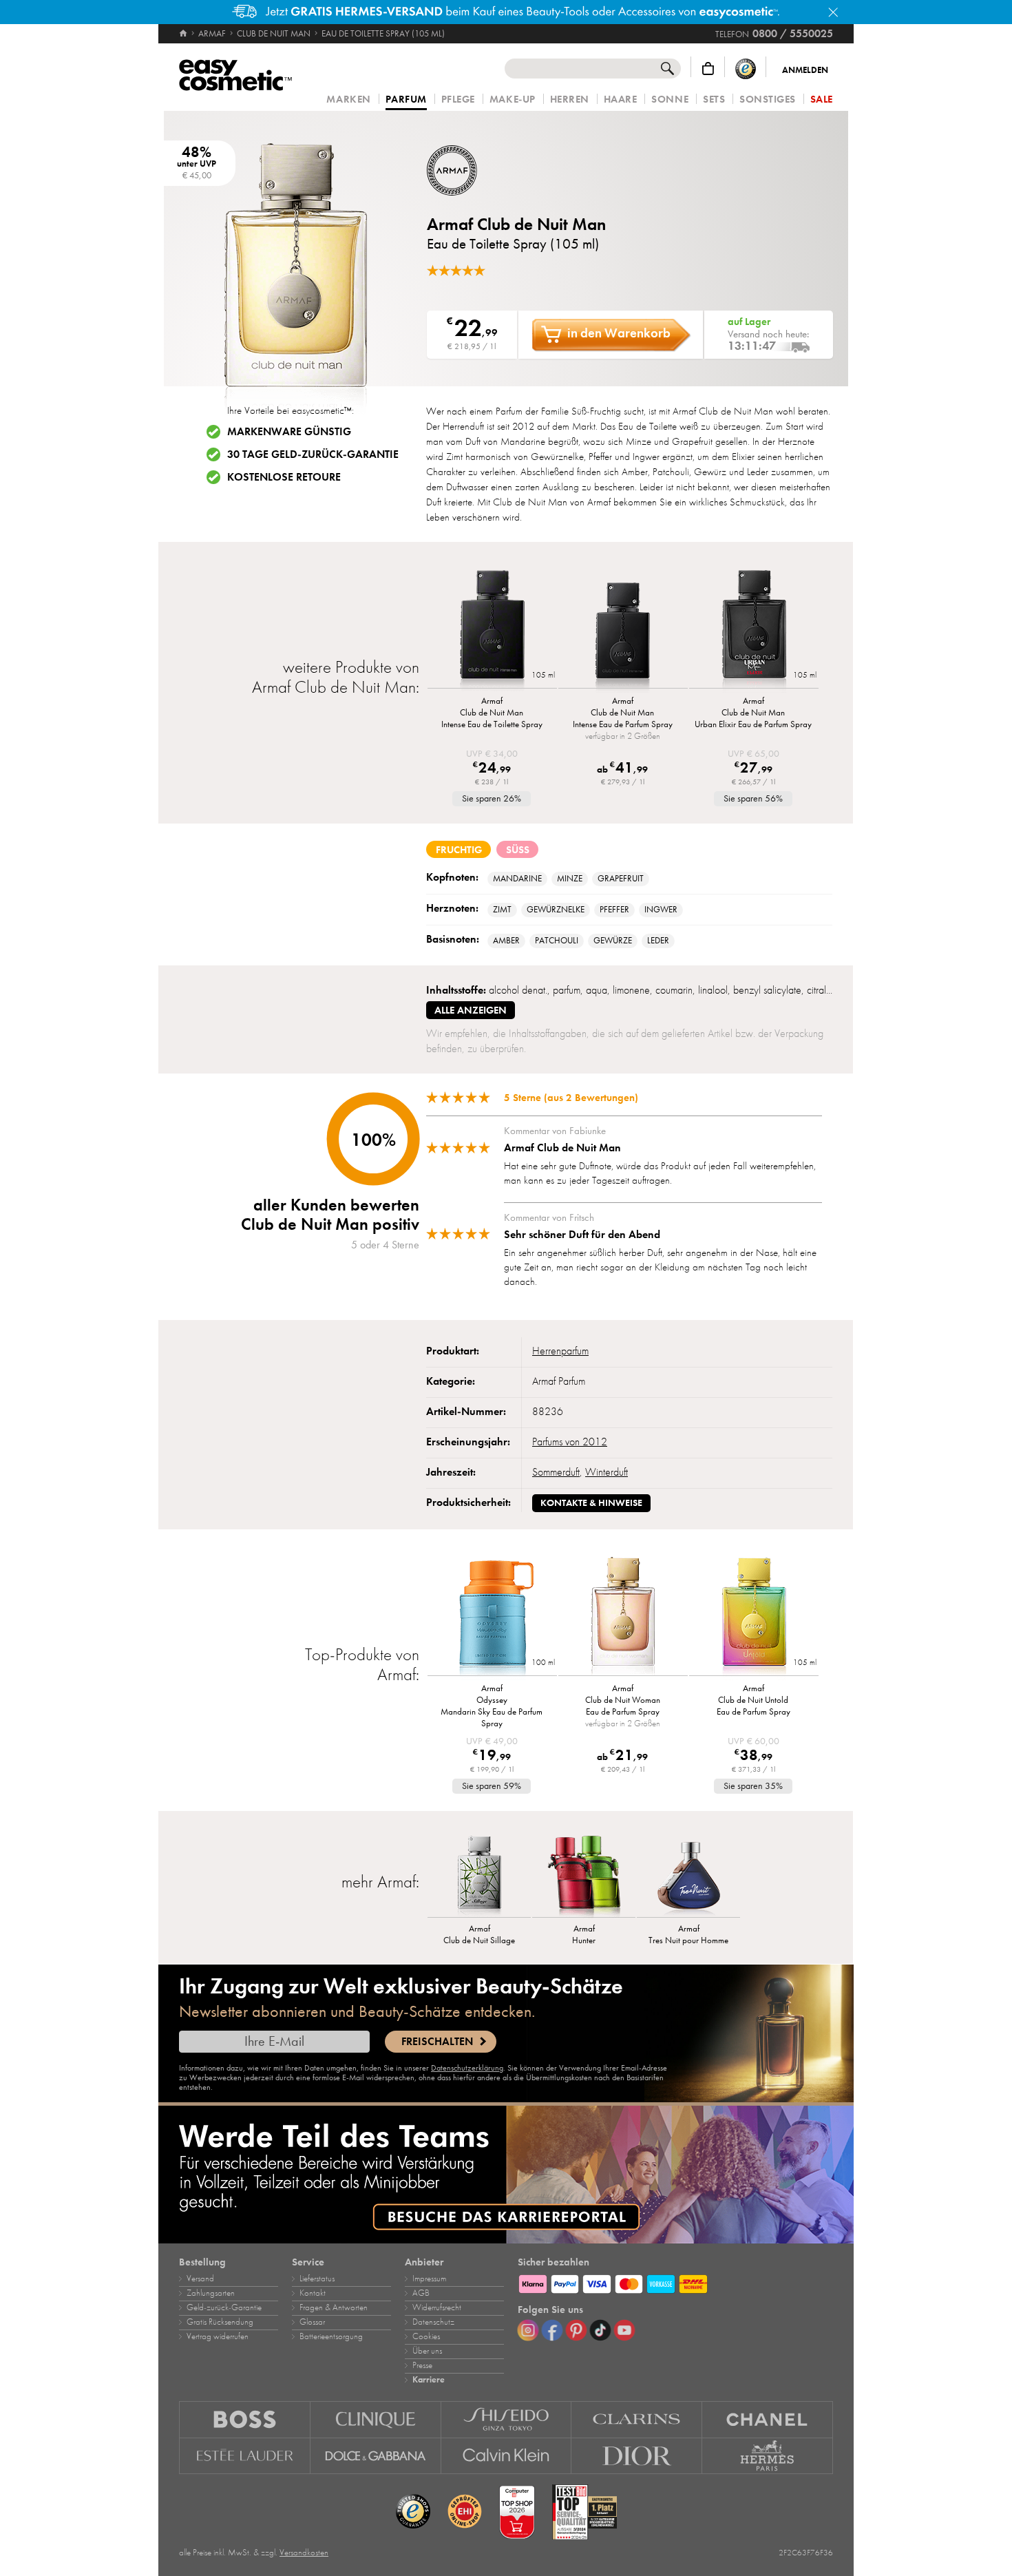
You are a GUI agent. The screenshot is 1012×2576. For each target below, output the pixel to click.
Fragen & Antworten (334, 2307)
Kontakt (313, 2293)
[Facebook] (552, 2330)
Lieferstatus (317, 2279)
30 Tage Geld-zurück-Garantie (313, 454)
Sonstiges (768, 100)
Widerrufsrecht (437, 2307)
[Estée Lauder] (245, 2456)
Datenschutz (433, 2322)
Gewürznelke (556, 910)
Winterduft (607, 1472)
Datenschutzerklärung (467, 2068)
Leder (658, 941)
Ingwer (661, 910)
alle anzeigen (471, 1010)
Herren (570, 100)
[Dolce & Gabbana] (376, 2456)
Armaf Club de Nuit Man (516, 224)
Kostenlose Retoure (284, 477)
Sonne (670, 100)
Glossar (312, 2322)
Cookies (426, 2336)
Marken (348, 100)
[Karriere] (506, 2175)
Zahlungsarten (211, 2293)
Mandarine (517, 879)
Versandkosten (304, 2553)
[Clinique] (376, 2419)
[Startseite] (184, 34)
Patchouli (557, 941)
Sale (822, 100)
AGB (421, 2293)
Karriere (429, 2380)
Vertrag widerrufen (218, 2336)
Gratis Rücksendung (220, 2322)
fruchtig (459, 850)
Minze (570, 879)
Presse (422, 2365)
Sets (714, 100)
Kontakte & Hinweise (591, 1503)
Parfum (406, 100)
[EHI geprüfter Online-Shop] (465, 2512)
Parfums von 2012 (570, 1442)
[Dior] (637, 2456)
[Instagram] (528, 2330)
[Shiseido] (507, 2419)
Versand (200, 2279)
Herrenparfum (560, 1351)
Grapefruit (621, 879)
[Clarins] (637, 2419)
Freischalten (437, 2042)
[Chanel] (768, 2419)
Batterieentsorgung (331, 2336)
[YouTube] (624, 2330)
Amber (506, 941)
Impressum (429, 2279)
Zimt (502, 910)
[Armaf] (509, 170)
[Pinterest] (576, 2330)
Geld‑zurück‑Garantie (224, 2307)
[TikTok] (600, 2330)
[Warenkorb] (708, 69)
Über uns (427, 2351)
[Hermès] (768, 2456)
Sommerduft (556, 1472)
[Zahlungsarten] (675, 2282)
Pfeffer (614, 910)
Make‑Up (513, 100)
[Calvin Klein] (507, 2456)
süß (518, 850)
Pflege (458, 100)
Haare (621, 100)
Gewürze (613, 941)
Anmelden (805, 70)
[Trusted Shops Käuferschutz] (746, 69)
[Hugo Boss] (245, 2419)
